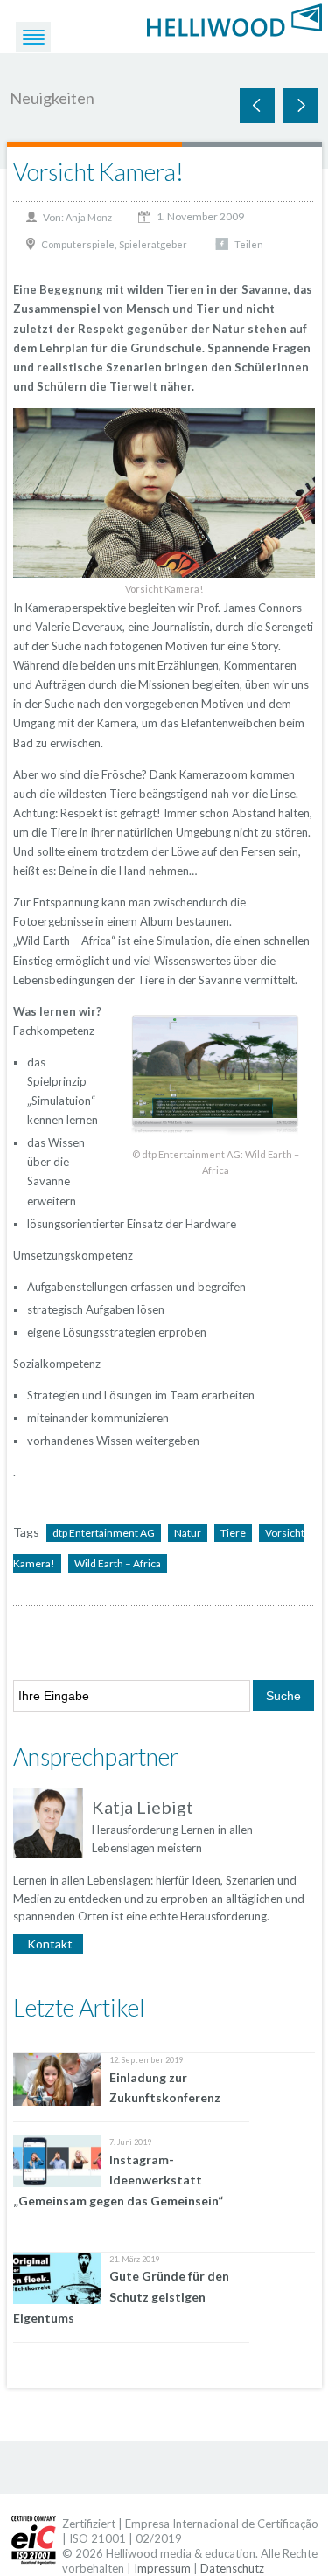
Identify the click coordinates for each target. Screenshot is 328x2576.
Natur (188, 1533)
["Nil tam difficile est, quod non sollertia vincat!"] (234, 19)
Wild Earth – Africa (118, 1563)
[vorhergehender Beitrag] (301, 106)
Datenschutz (232, 2568)
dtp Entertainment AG (104, 1533)
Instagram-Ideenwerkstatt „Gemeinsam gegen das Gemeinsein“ (118, 2180)
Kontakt (50, 1944)
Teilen (249, 244)
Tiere (233, 1533)
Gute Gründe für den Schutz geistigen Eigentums (121, 2297)
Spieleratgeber (153, 244)
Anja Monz (89, 217)
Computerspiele (78, 244)
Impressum (162, 2568)
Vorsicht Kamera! (98, 172)
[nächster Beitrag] (257, 106)
